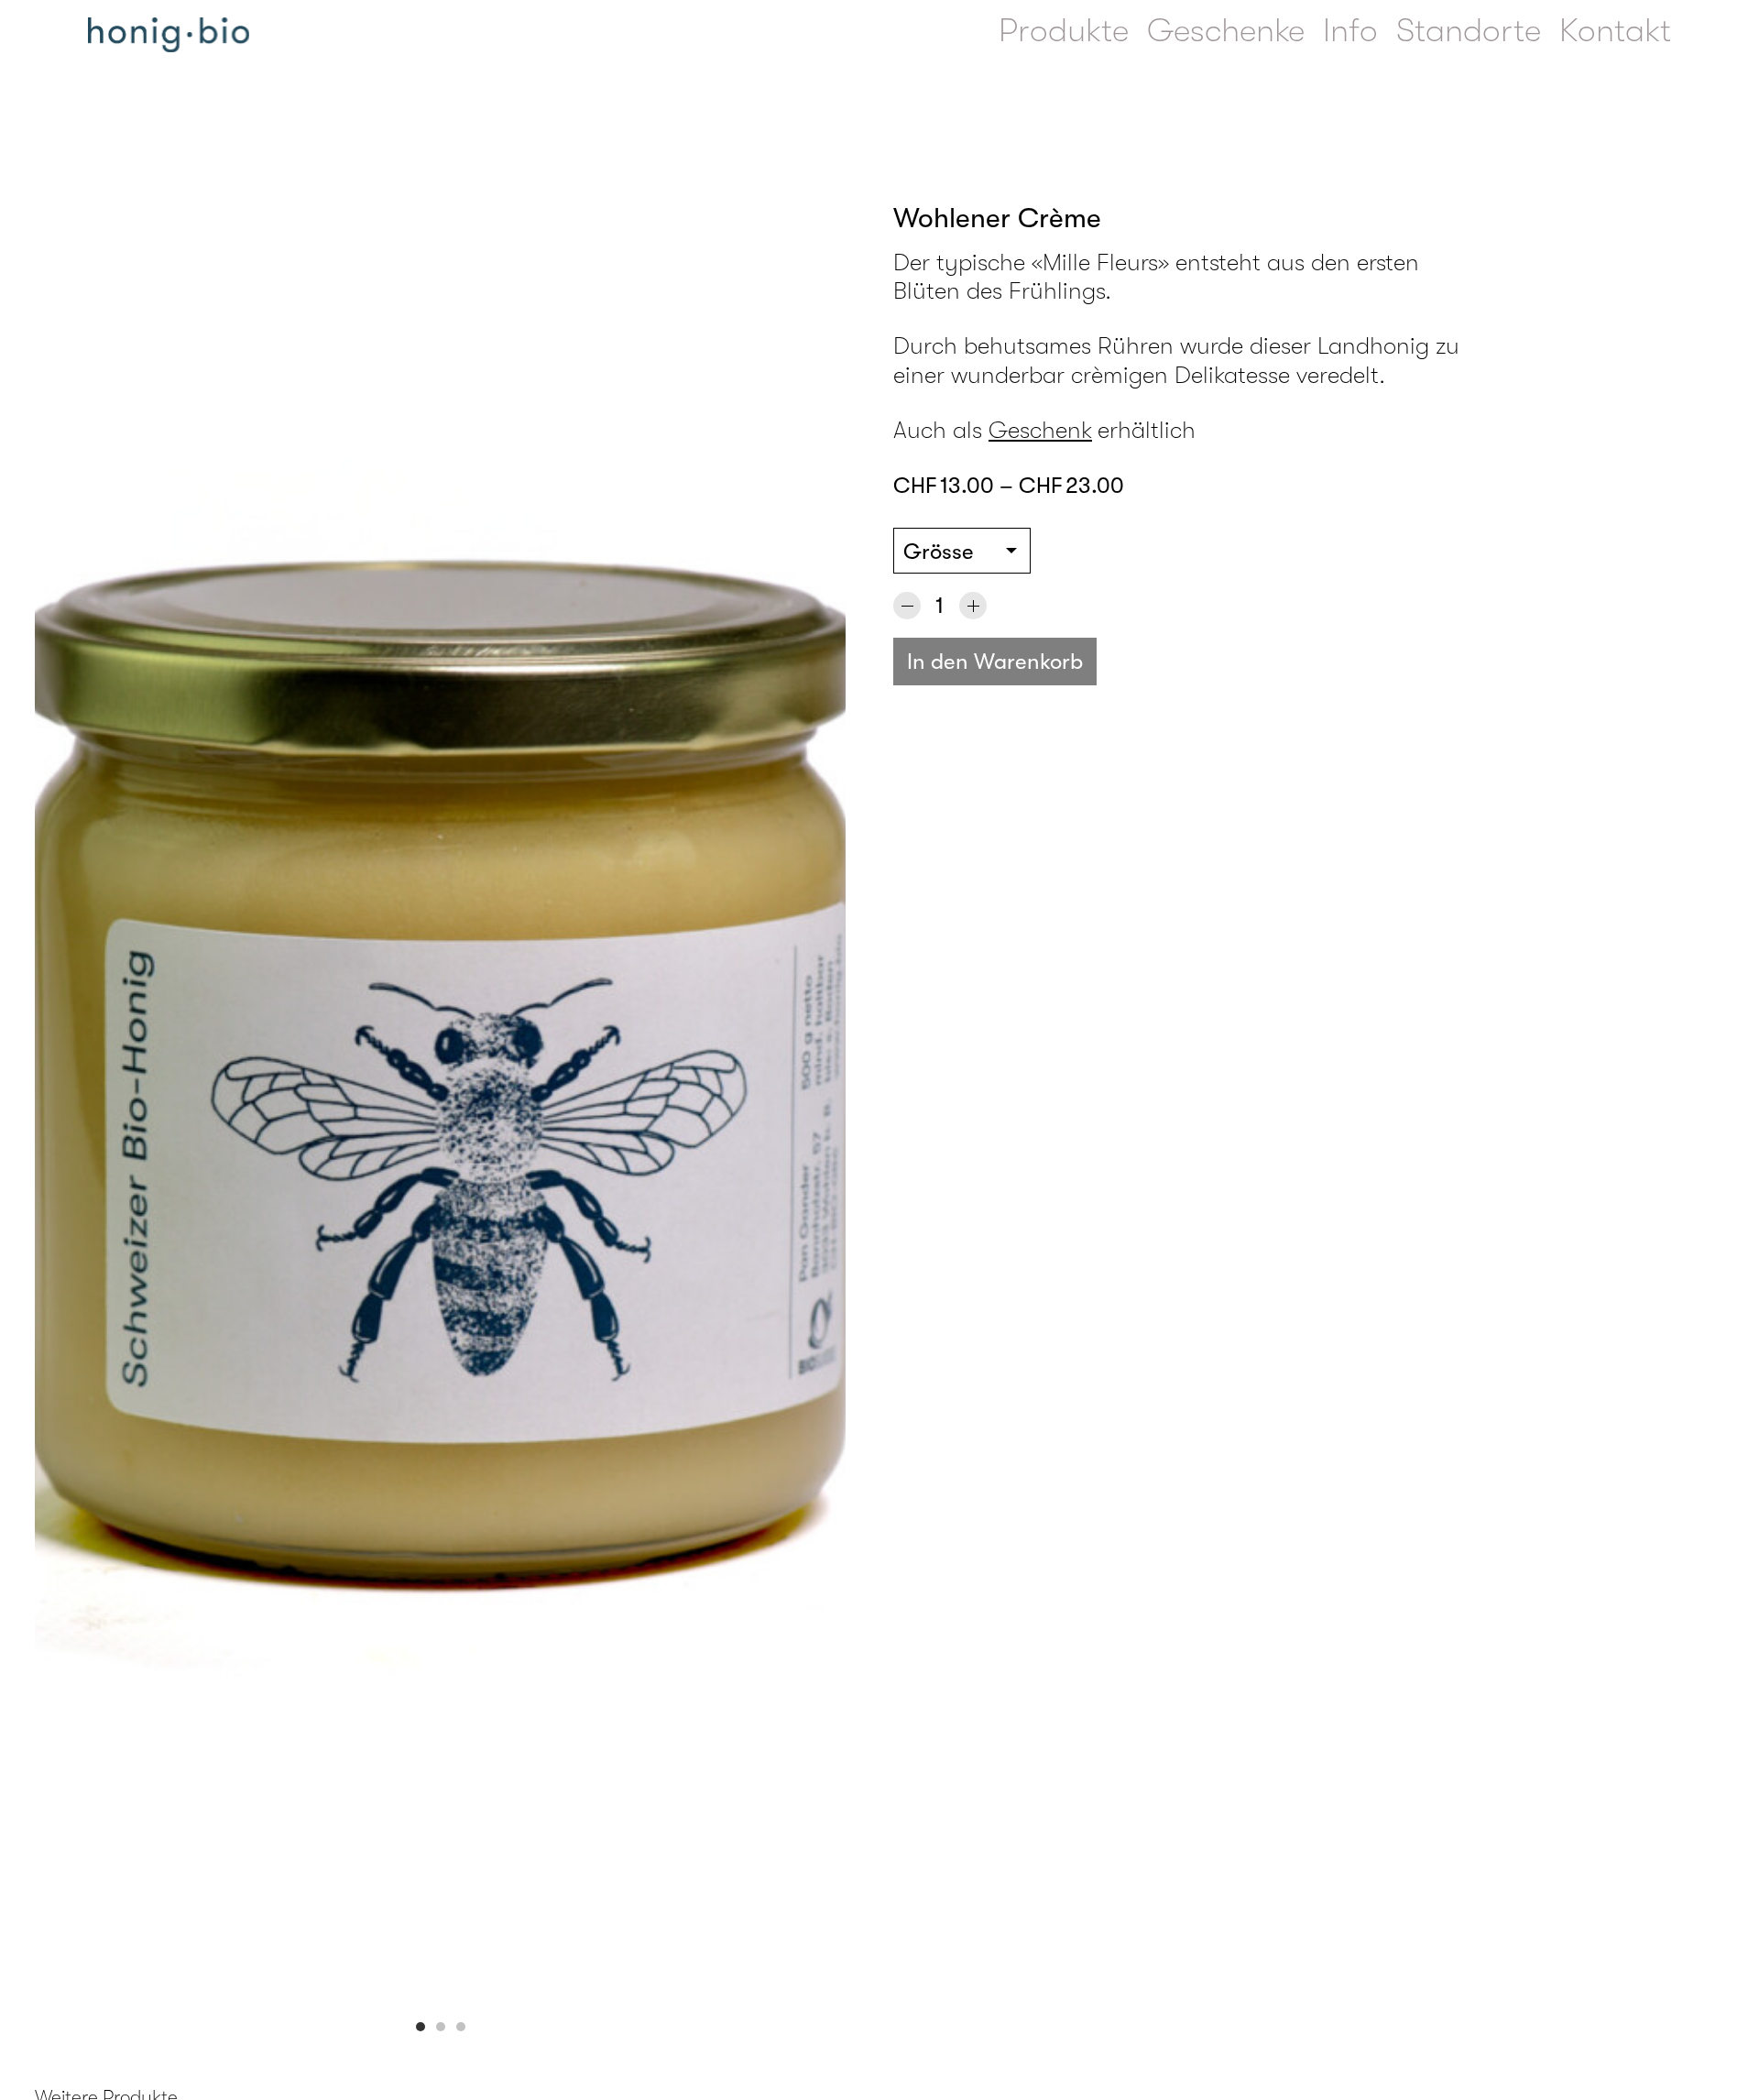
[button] (421, 2027)
